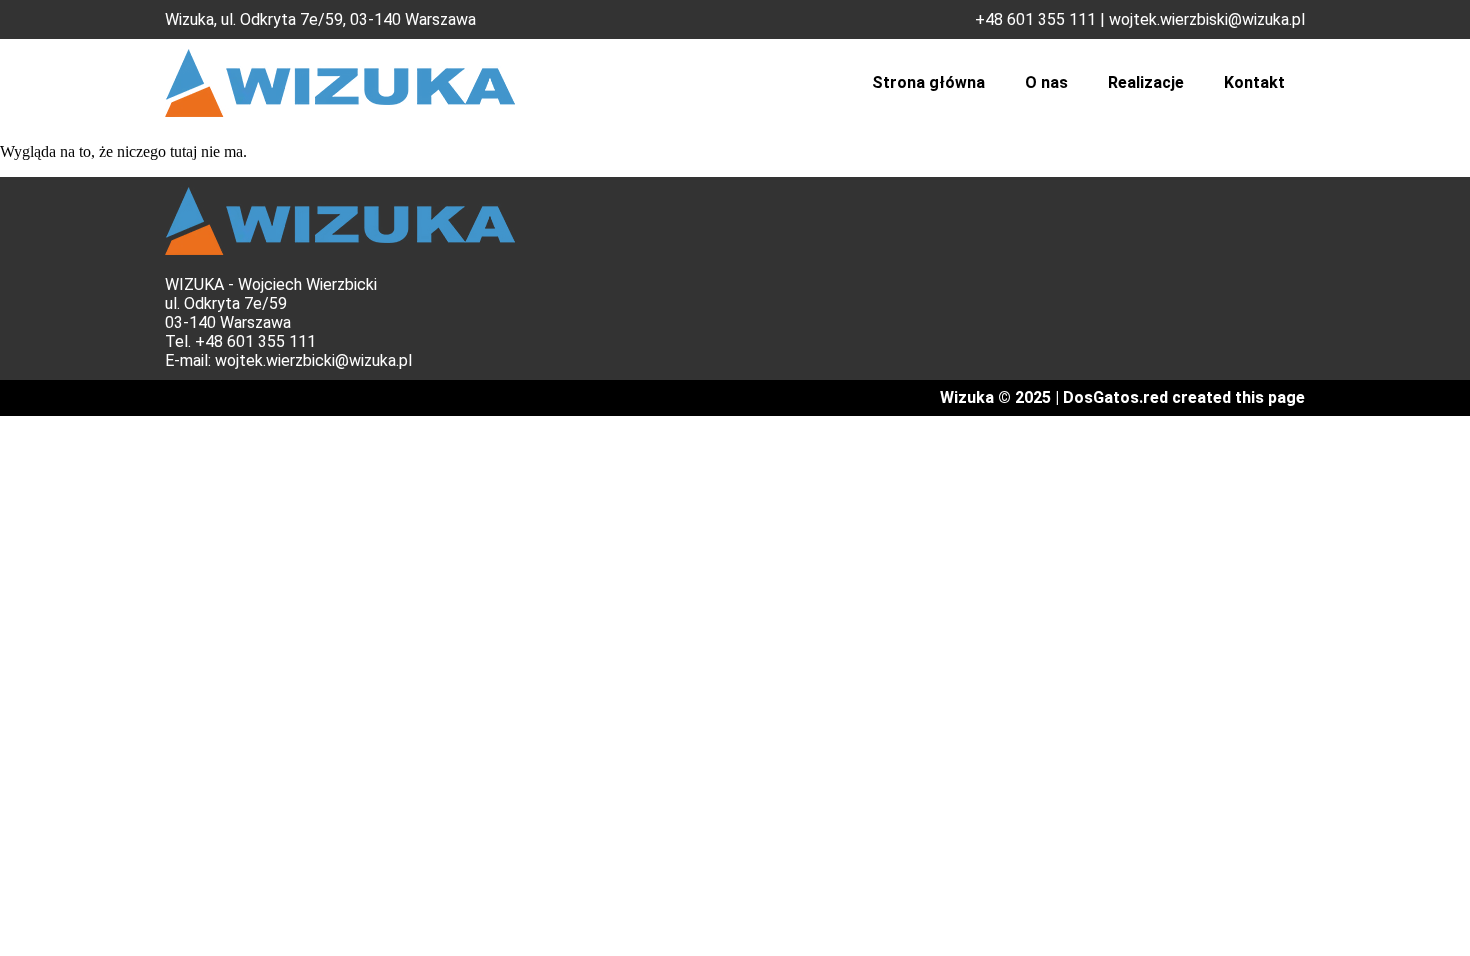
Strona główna (928, 82)
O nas (1046, 82)
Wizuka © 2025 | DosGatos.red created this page (1122, 397)
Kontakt (1254, 82)
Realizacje (1146, 82)
